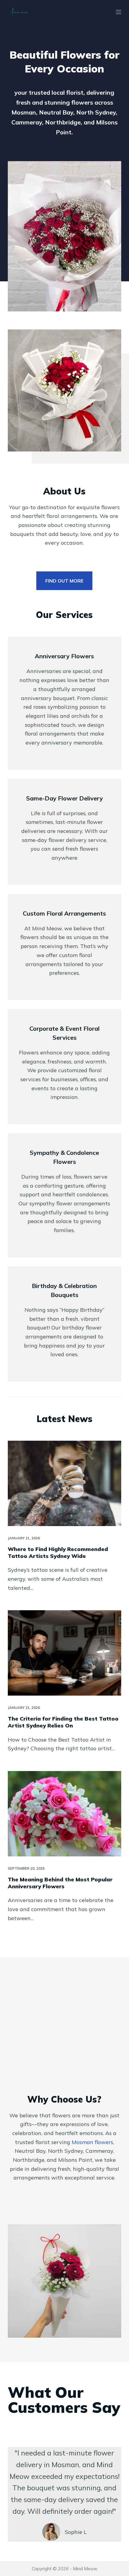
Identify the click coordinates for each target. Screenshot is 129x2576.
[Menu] (118, 12)
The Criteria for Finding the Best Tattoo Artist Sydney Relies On (63, 1722)
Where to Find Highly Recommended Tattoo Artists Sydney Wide (58, 1553)
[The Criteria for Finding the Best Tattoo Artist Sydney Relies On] (64, 1653)
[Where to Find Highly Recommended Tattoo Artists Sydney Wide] (64, 1483)
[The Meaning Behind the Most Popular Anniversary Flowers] (64, 1814)
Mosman (92, 2142)
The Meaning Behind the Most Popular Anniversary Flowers (60, 1883)
